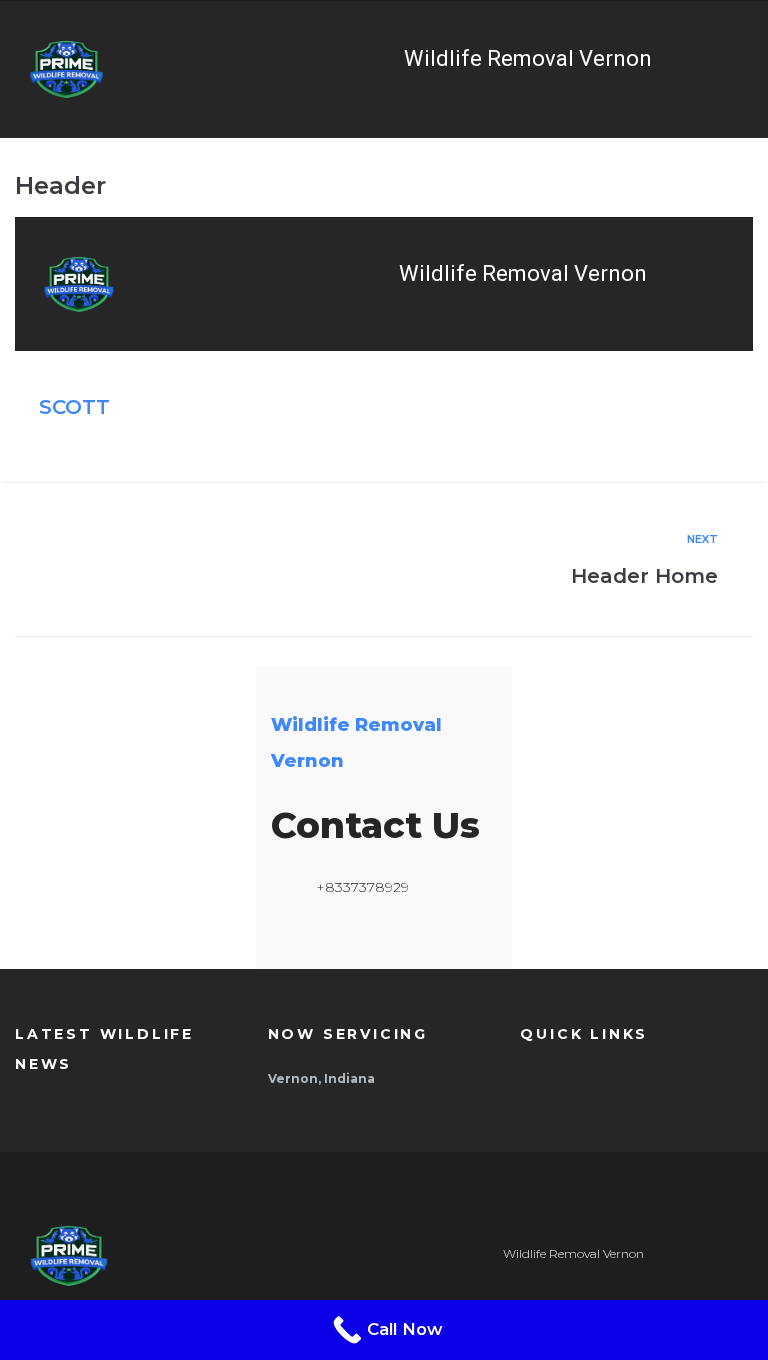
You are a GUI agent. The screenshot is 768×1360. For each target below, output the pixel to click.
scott (74, 407)
